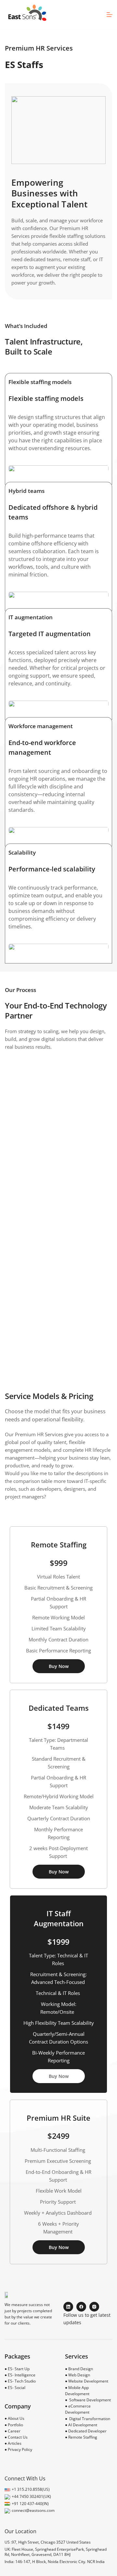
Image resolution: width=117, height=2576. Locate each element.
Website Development (88, 2381)
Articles (15, 2443)
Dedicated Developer (87, 2431)
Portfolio (15, 2425)
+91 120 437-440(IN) (30, 2504)
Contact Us (18, 2437)
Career (14, 2431)
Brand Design (81, 2369)
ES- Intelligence (22, 2375)
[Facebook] (81, 2307)
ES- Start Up (19, 2369)
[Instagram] (94, 2307)
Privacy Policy (20, 2449)
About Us (16, 2418)
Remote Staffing (83, 2437)
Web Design (79, 2375)
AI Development (83, 2425)
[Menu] (110, 15)
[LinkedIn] (68, 2307)
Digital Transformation (90, 2419)
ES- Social (17, 2388)
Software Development (90, 2400)
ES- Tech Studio (22, 2381)
